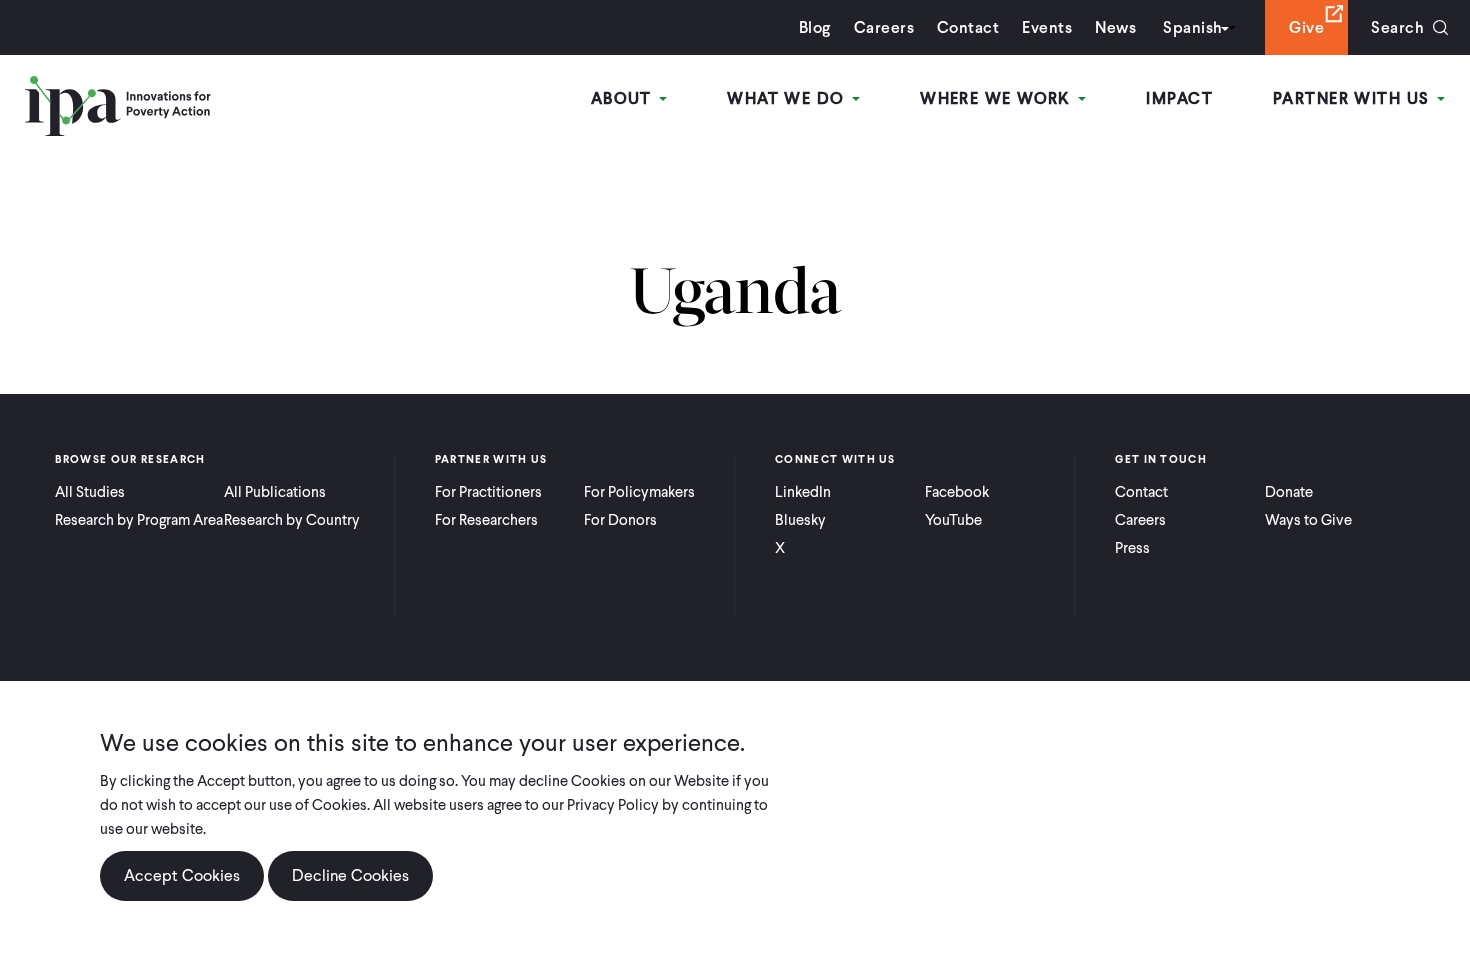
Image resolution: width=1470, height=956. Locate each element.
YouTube (953, 520)
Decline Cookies (350, 875)
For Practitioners (488, 492)
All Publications (275, 492)
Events (1047, 27)
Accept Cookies (182, 875)
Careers (884, 27)
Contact (968, 27)
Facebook (957, 492)
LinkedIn (803, 492)
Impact (1179, 98)
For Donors (620, 520)
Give (1306, 27)
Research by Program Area (139, 520)
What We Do (788, 98)
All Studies (90, 492)
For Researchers (486, 520)
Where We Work (998, 98)
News (1115, 27)
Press (1132, 548)
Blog (815, 27)
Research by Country (292, 520)
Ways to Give (1308, 520)
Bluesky (800, 520)
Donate (1289, 492)
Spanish (1192, 27)
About (624, 98)
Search (1397, 27)
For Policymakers (639, 492)
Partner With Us (1354, 98)
